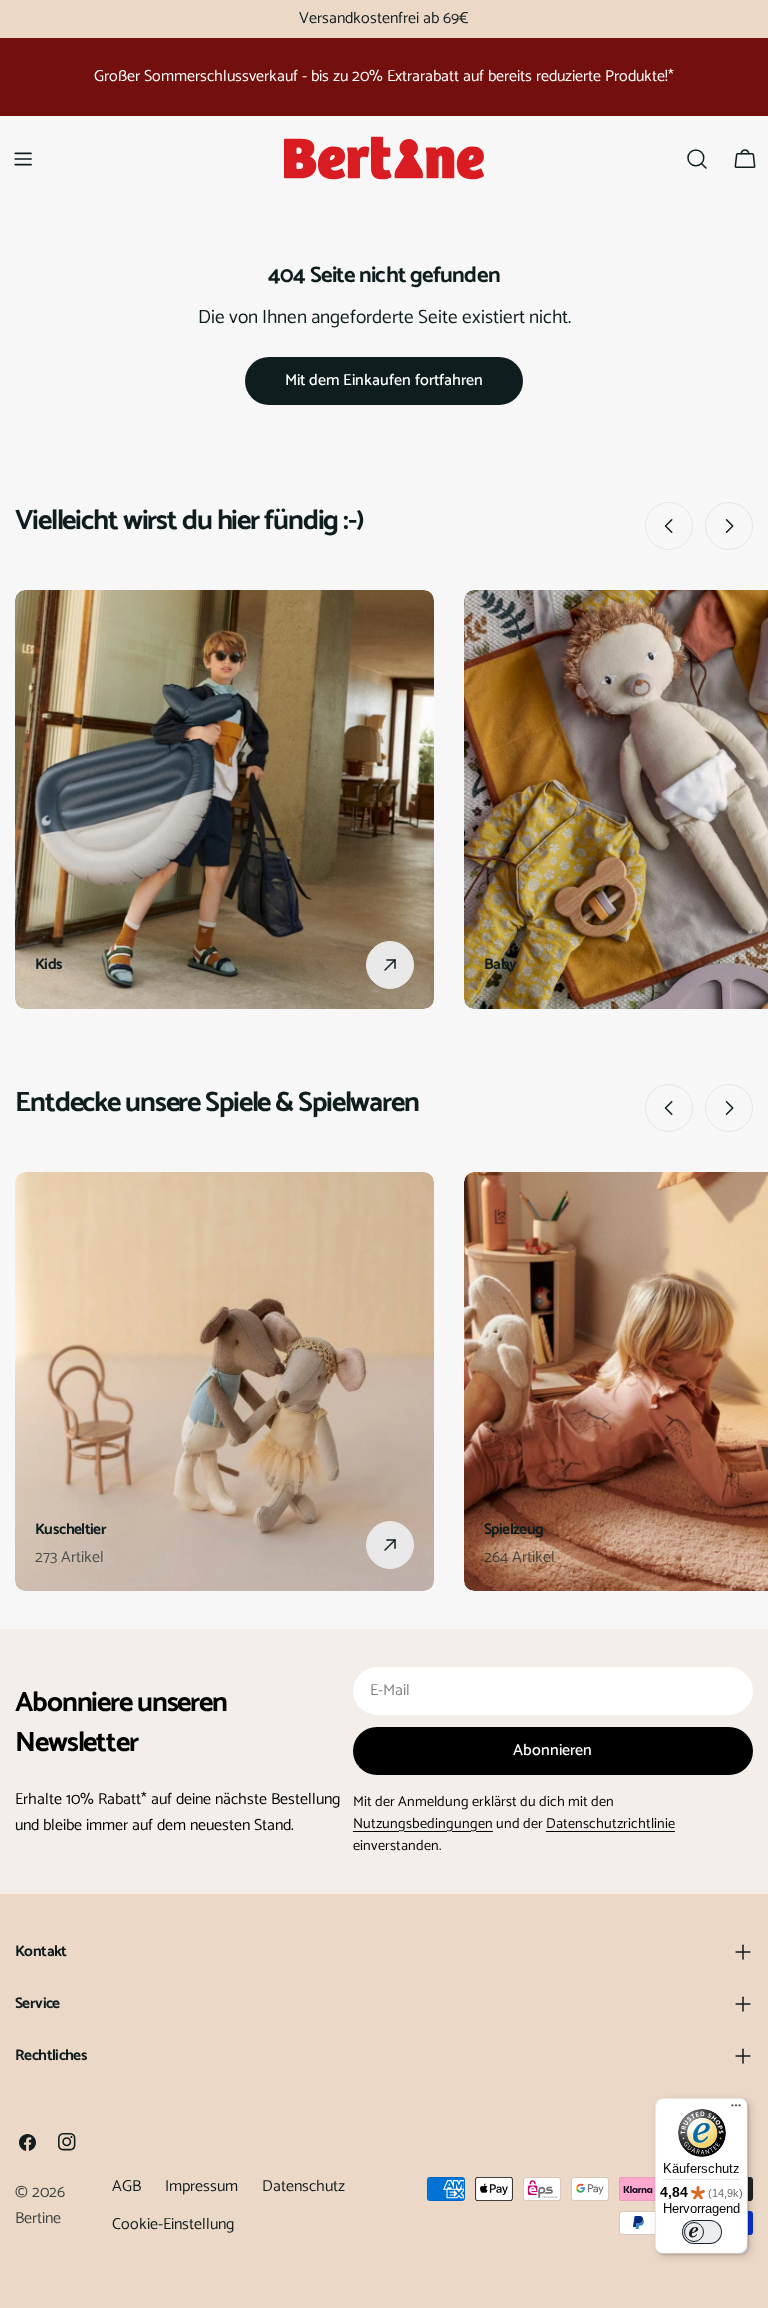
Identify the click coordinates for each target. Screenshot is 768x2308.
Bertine (38, 2218)
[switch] (702, 2232)
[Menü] (736, 2110)
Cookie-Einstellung (173, 2224)
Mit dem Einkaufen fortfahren (384, 380)
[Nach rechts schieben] (729, 526)
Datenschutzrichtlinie (610, 1824)
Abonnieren (552, 1750)
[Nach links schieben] (669, 526)
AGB (126, 2186)
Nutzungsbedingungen (423, 1824)
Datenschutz (303, 2186)
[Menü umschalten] (23, 159)
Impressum (201, 2186)
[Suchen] (697, 159)
